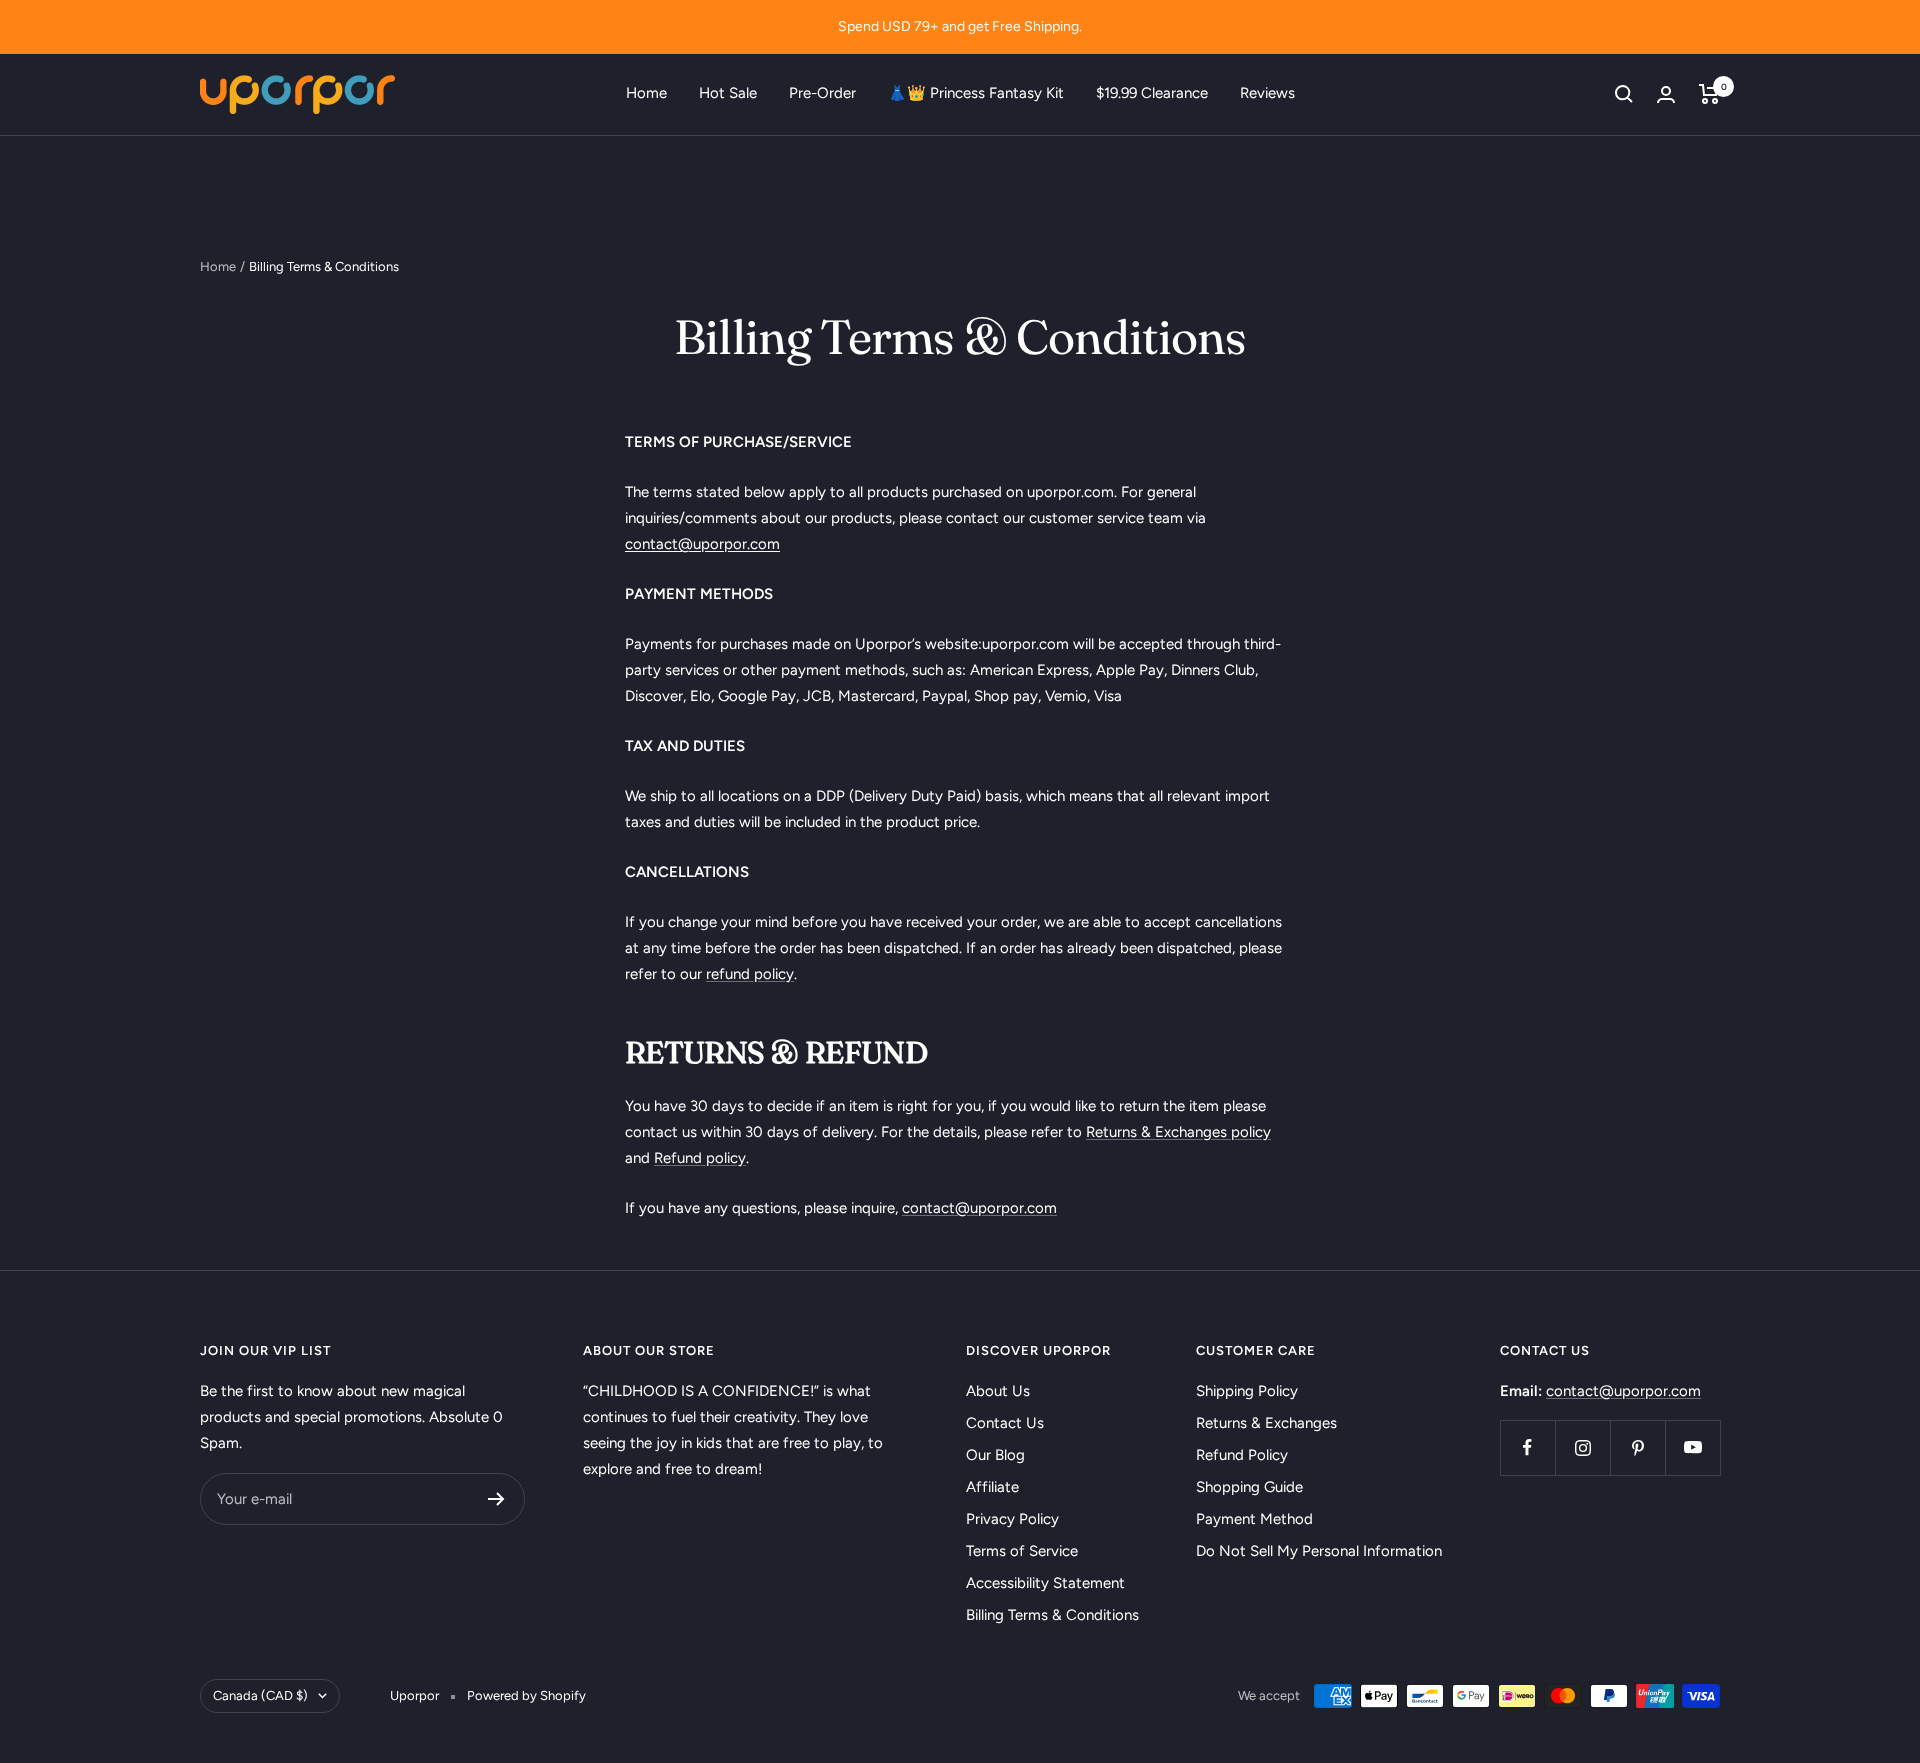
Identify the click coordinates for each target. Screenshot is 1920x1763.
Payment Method (1254, 1519)
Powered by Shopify (526, 1695)
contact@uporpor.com (979, 1208)
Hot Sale (728, 93)
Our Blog (995, 1455)
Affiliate (992, 1487)
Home (646, 93)
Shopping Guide (1249, 1487)
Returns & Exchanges (1266, 1423)
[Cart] (1709, 94)
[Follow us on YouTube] (1692, 1447)
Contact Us (1005, 1423)
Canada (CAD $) (260, 1695)
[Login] (1666, 94)
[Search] (1624, 94)
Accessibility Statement (1045, 1583)
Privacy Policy (1012, 1519)
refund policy (750, 974)
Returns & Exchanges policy (1178, 1132)
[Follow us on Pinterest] (1637, 1447)
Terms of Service (1022, 1551)
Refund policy (700, 1158)
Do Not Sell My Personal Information (1319, 1551)
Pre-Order (822, 93)
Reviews (1267, 93)
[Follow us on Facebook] (1527, 1447)
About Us (998, 1391)
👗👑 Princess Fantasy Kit (976, 93)
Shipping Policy (1247, 1391)
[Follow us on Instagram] (1582, 1447)
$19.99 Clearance (1152, 93)
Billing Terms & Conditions (1052, 1615)
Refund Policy (1242, 1455)
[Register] (496, 1499)
